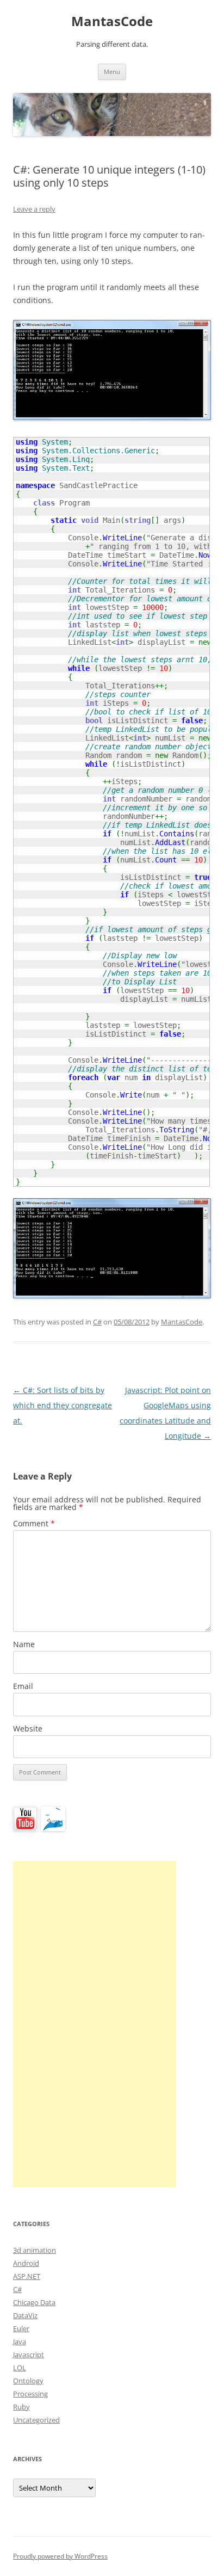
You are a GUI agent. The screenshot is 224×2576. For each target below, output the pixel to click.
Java (20, 2341)
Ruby (21, 2407)
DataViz (25, 2315)
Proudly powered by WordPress (60, 2556)
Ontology (28, 2381)
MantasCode (112, 21)
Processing (30, 2394)
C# (97, 1322)
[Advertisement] (95, 2024)
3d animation (35, 2250)
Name (24, 1644)
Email (23, 1686)
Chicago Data (34, 2302)
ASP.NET (27, 2276)
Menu (112, 72)
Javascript (29, 2355)
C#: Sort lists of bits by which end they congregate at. (63, 1405)
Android (26, 2263)
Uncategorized (36, 2420)
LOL (20, 2368)
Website (28, 1728)
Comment (34, 1523)
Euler (21, 2328)
